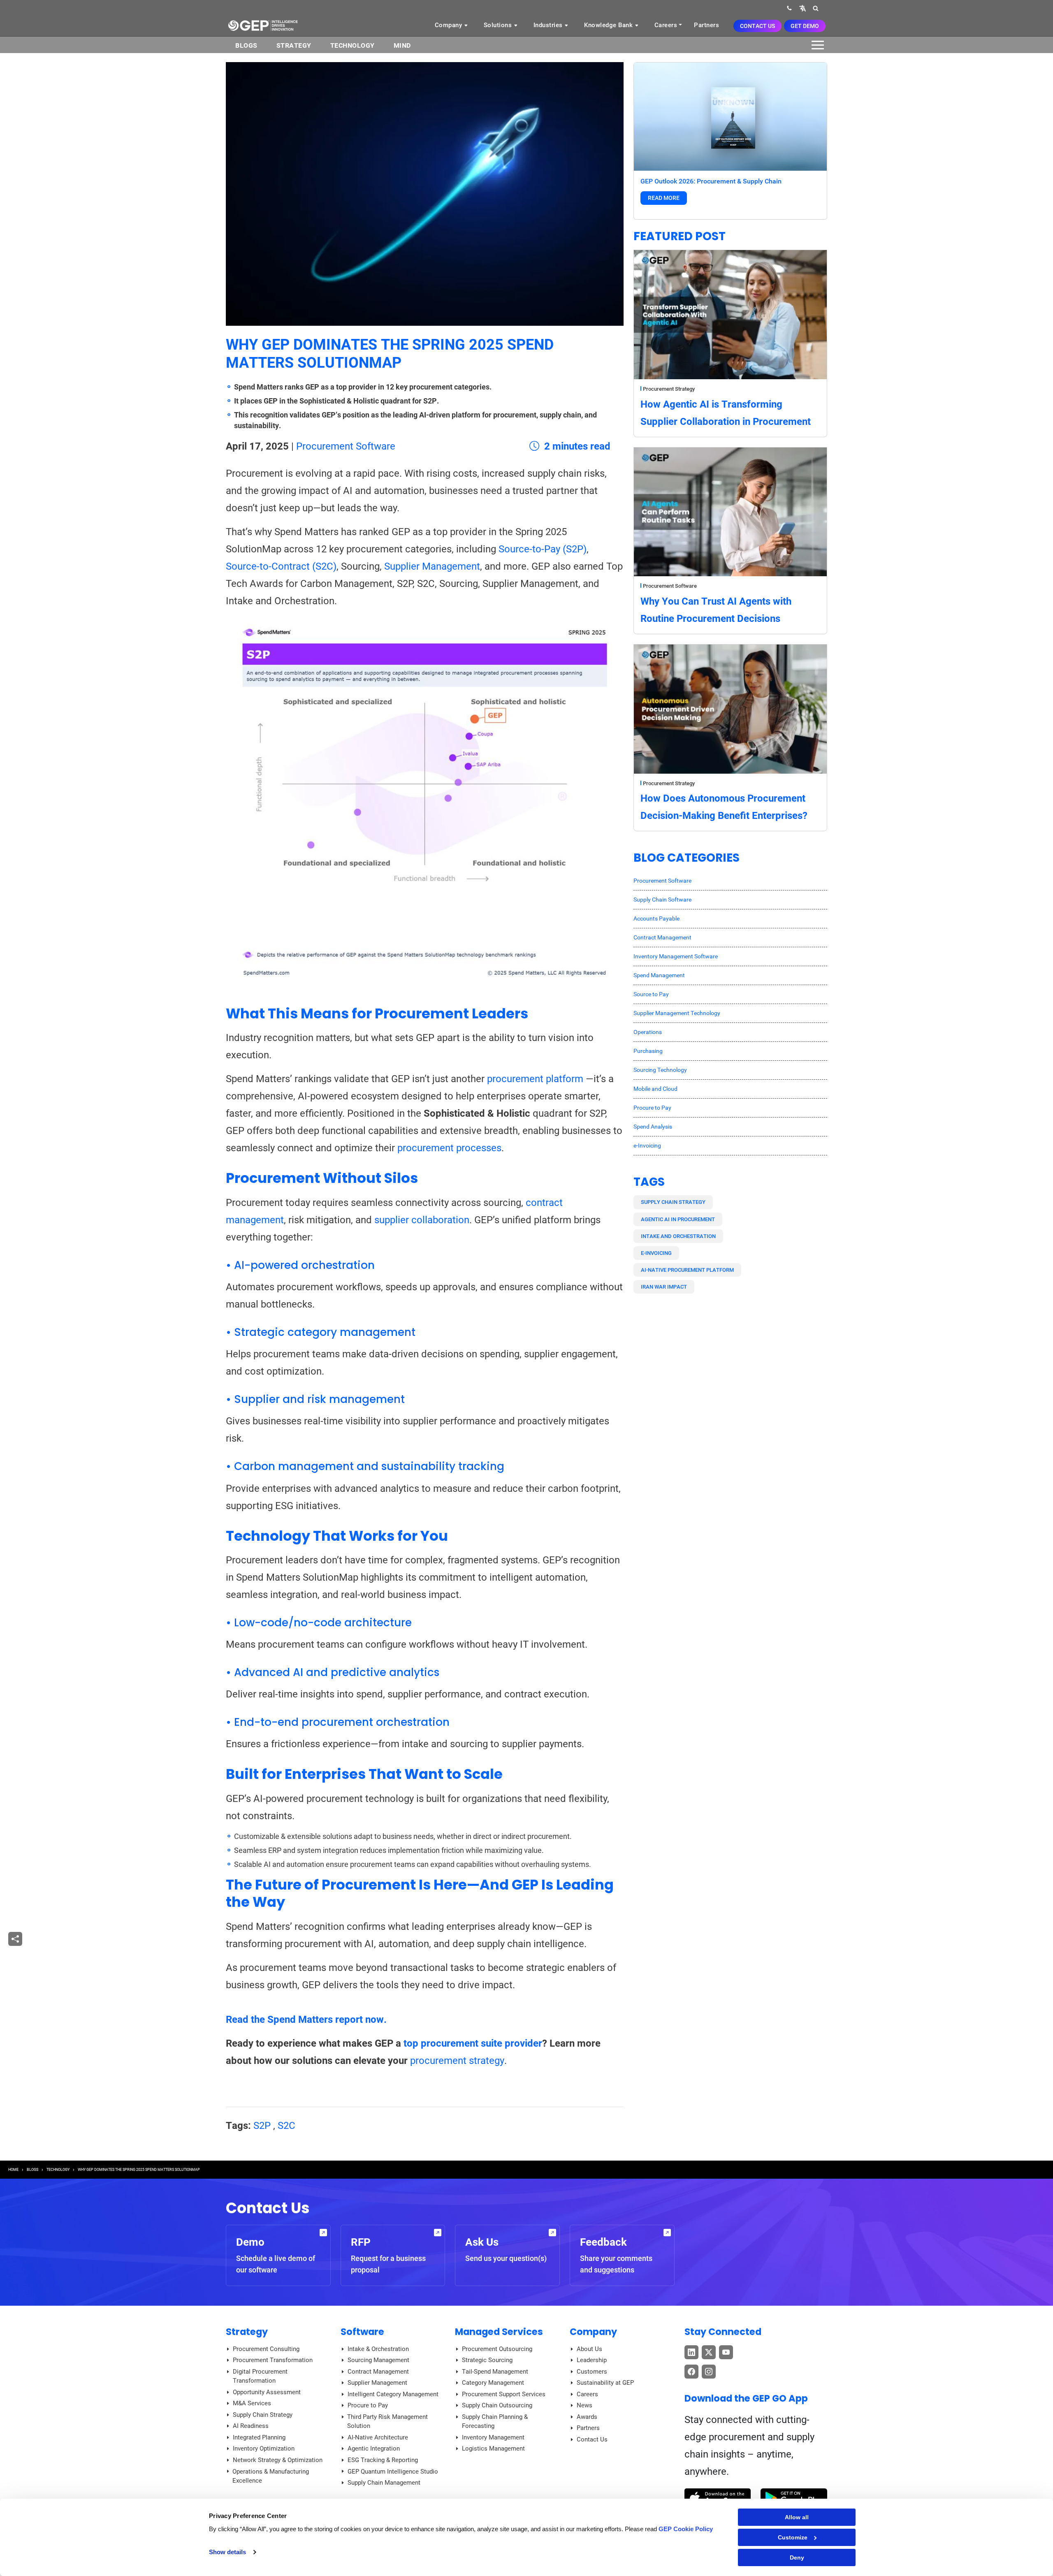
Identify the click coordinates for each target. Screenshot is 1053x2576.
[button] (803, 8)
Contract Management (662, 937)
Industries (549, 25)
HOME (13, 2170)
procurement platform (535, 1079)
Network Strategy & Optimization (278, 2460)
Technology (353, 45)
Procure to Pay (652, 1108)
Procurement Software (346, 446)
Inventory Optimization (264, 2448)
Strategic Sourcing (487, 2360)
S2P (262, 2126)
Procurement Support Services (504, 2394)
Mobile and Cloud (655, 1089)
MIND (402, 45)
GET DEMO (805, 26)
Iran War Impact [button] (664, 1287)
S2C (286, 2126)
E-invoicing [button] (656, 1253)
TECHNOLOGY (58, 2170)
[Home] (263, 25)
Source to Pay (651, 994)
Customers (592, 2372)
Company (449, 25)
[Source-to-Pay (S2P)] (425, 804)
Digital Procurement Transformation (260, 2376)
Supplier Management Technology (677, 1013)
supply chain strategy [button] (673, 1202)
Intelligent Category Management (393, 2394)
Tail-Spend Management (495, 2372)
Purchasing (648, 1051)
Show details (227, 2552)
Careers (666, 25)
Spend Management (659, 975)
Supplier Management (432, 566)
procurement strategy (457, 2061)
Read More (664, 198)
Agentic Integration (374, 2448)
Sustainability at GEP (605, 2383)
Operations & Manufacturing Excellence (271, 2476)
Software (362, 2332)
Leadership (592, 2360)
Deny (797, 2557)
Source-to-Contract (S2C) (281, 566)
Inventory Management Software (676, 956)
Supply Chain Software (662, 900)
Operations (648, 1032)
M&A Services (252, 2403)
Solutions (499, 25)
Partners (706, 25)
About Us (589, 2349)
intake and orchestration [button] (678, 1236)
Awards (587, 2417)
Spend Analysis (653, 1127)
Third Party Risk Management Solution (387, 2422)
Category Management (493, 2383)
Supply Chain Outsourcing (497, 2405)
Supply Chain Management (384, 2483)
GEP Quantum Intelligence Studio (393, 2472)
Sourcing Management (378, 2360)
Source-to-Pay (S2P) (543, 549)
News (584, 2405)
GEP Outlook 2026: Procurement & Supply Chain (711, 181)
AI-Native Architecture (378, 2437)
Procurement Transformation (273, 2360)
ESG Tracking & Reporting (383, 2460)
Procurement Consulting (266, 2349)
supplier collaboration (422, 1220)
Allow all (797, 2517)
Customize (793, 2537)
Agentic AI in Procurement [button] (678, 1219)
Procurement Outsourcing (497, 2349)
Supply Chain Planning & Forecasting (495, 2422)
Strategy (294, 45)
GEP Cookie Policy (686, 2529)
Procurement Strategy (669, 389)
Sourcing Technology (660, 1070)
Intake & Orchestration (378, 2349)
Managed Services (499, 2332)
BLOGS (246, 45)
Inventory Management (493, 2437)
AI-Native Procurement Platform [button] (687, 1270)
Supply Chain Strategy (263, 2415)
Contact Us (757, 26)
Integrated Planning (259, 2437)
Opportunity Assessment (267, 2392)
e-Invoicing (647, 1145)
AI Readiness (251, 2426)
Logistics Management (493, 2448)
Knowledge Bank (609, 25)
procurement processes (449, 1148)
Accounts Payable (656, 918)
